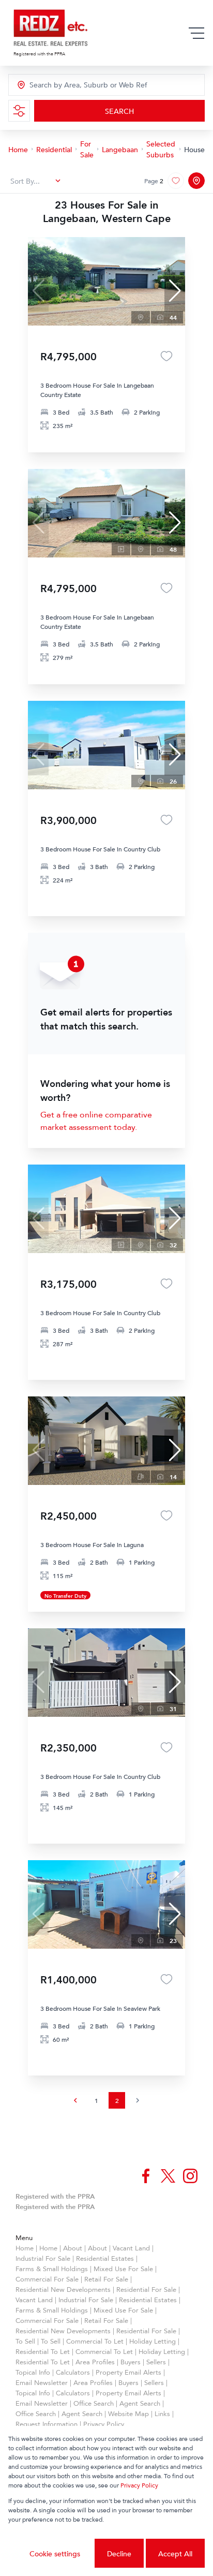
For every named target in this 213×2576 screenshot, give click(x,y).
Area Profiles (95, 2362)
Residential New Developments (63, 2289)
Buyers (131, 2362)
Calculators (73, 2372)
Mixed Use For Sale (123, 2269)
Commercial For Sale (47, 2279)
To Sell (25, 2341)
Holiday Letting (153, 2341)
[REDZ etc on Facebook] (146, 2176)
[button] (175, 291)
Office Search (94, 2403)
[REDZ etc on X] (168, 2176)
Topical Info (33, 2372)
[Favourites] (166, 356)
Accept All (175, 2553)
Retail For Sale (106, 2279)
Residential (54, 149)
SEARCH (119, 111)
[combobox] (76, 85)
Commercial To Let (95, 2341)
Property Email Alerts (128, 2372)
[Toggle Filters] (19, 111)
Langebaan (120, 149)
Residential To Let (43, 2351)
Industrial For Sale (43, 2258)
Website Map (128, 2413)
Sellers (156, 2362)
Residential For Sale (146, 2289)
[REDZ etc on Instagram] (190, 2176)
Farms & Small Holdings (52, 2269)
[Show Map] (196, 181)
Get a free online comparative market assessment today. (96, 1121)
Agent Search (140, 2403)
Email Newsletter (42, 2382)
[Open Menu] (196, 33)
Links (162, 2413)
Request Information (47, 2424)
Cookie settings (55, 2553)
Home (18, 149)
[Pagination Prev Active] (75, 2100)
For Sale (87, 149)
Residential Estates (105, 2258)
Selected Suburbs (161, 149)
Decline (119, 2553)
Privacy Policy (104, 2424)
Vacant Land (131, 2248)
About (73, 2248)
